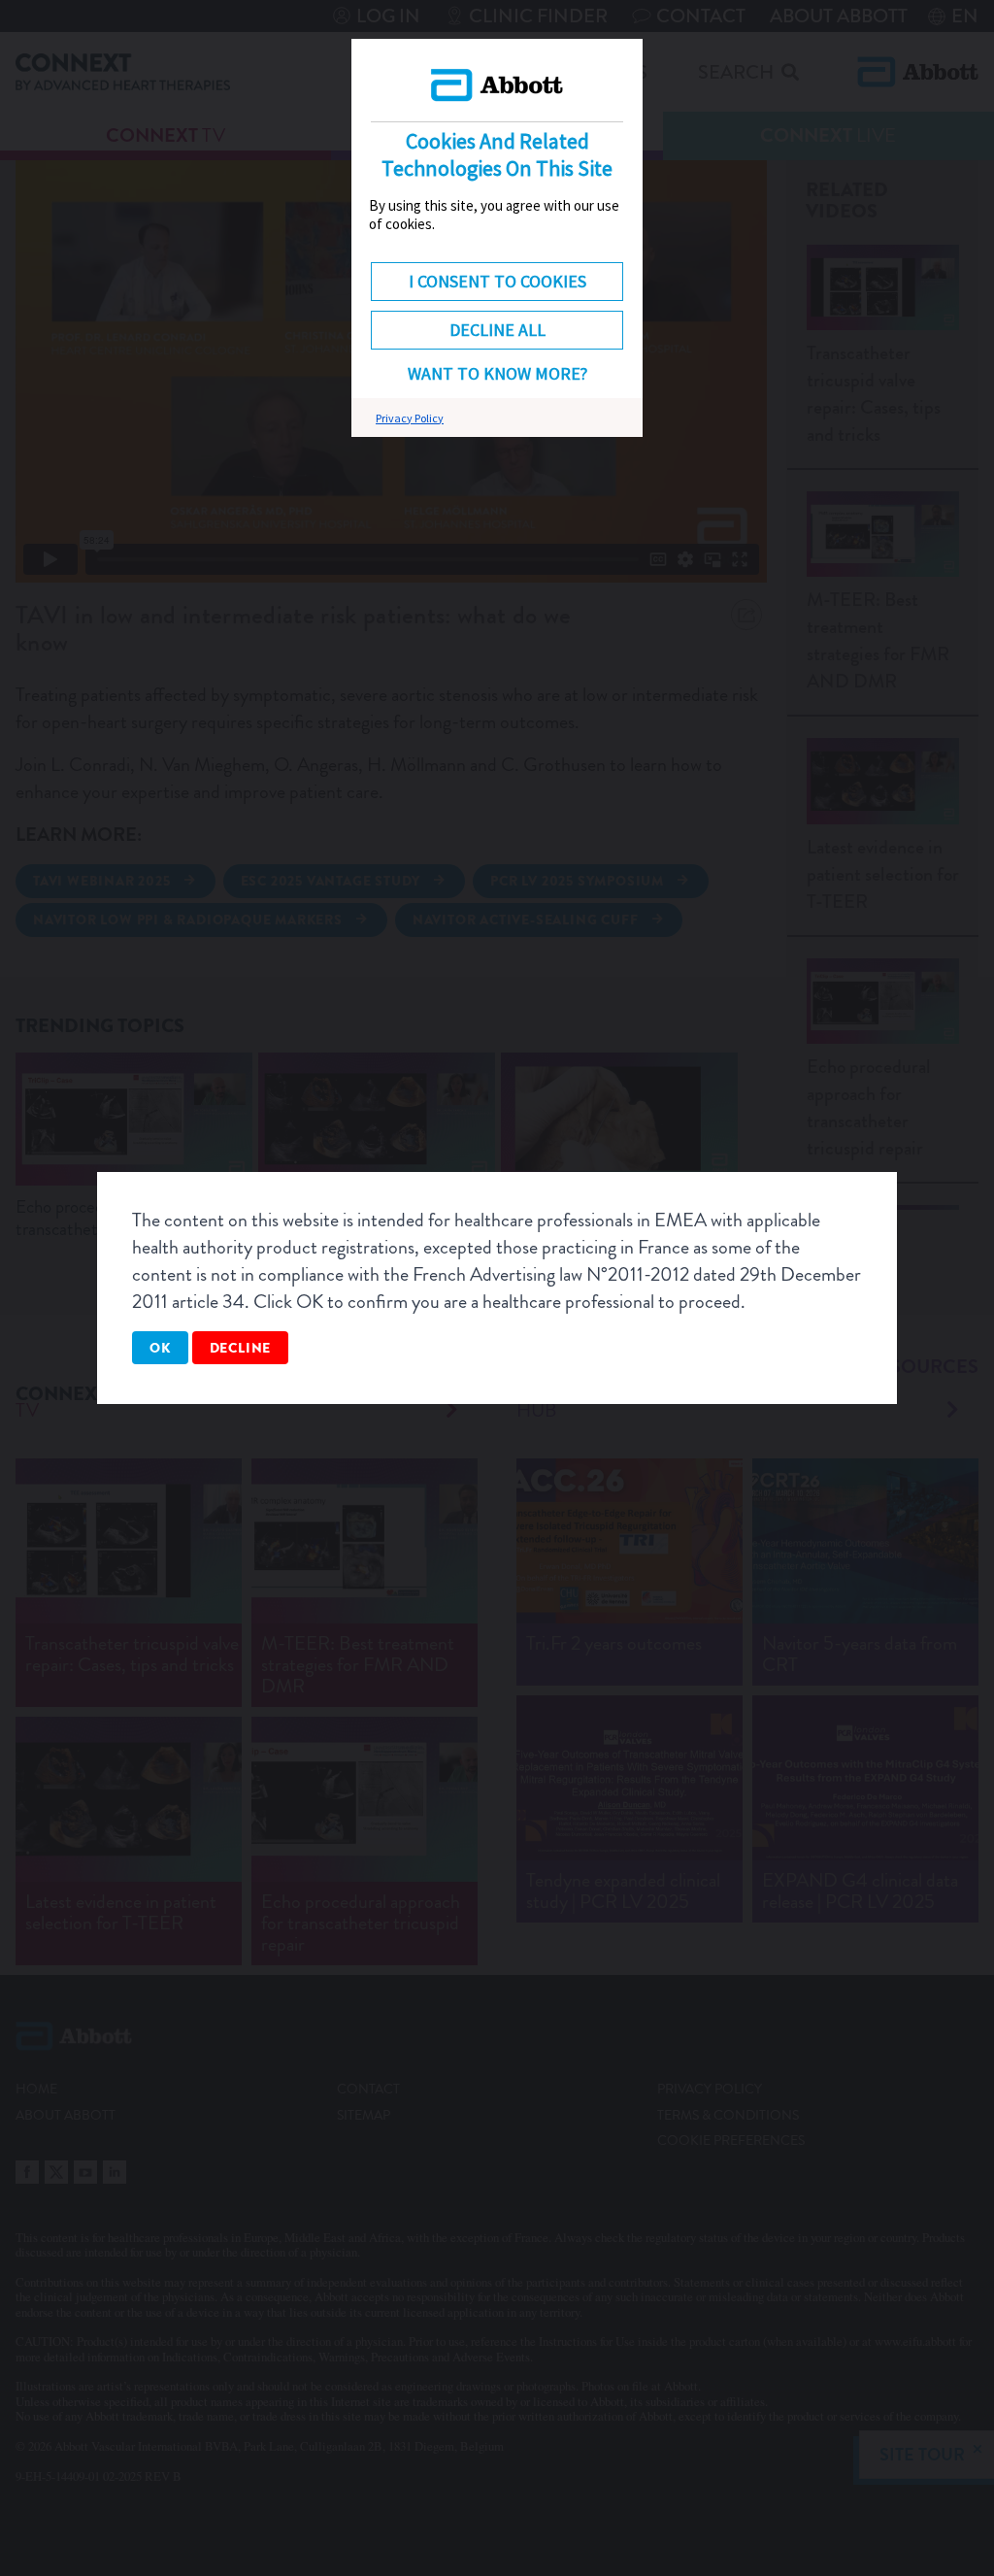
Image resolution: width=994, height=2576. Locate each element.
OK (160, 1348)
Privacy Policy (410, 418)
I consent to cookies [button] (497, 281)
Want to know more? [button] (497, 373)
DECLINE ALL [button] (497, 330)
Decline (241, 1348)
